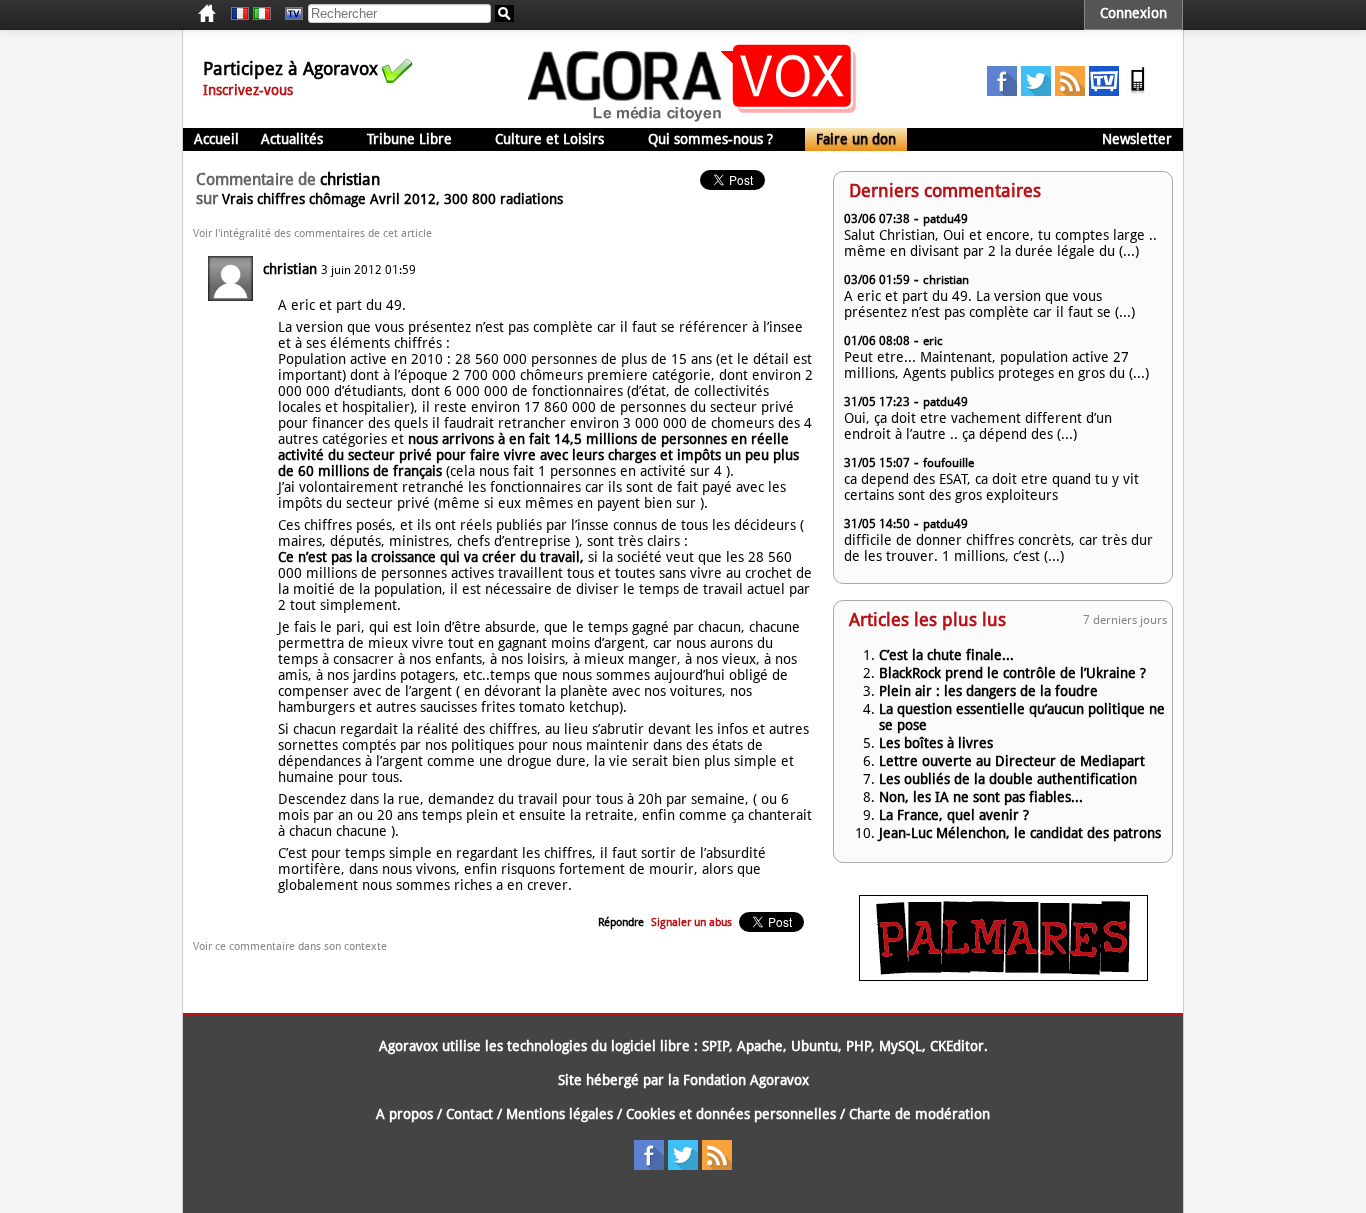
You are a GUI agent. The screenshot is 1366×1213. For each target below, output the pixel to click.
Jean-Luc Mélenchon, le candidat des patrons (1020, 833)
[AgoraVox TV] (1104, 91)
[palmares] (1003, 976)
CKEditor (957, 1046)
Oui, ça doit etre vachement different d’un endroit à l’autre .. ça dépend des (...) (978, 426)
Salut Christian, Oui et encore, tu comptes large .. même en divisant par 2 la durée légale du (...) (1000, 243)
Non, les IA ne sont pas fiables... (981, 797)
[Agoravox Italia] (262, 14)
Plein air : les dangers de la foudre (988, 691)
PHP (858, 1046)
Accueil (216, 139)
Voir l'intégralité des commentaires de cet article (312, 233)
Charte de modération (919, 1114)
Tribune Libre (409, 139)
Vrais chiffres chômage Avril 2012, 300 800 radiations (392, 199)
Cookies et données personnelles (731, 1114)
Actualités (292, 139)
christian (290, 269)
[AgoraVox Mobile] (1138, 91)
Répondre (621, 922)
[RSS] (1070, 91)
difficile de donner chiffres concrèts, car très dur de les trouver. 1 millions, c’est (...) (998, 548)
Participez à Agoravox (290, 68)
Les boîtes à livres (936, 743)
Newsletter (1137, 139)
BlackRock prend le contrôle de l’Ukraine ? (1012, 673)
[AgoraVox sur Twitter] (1036, 91)
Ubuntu (814, 1046)
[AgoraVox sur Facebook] (1002, 91)
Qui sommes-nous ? (710, 139)
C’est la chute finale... (946, 655)
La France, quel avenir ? (954, 815)
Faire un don (856, 139)
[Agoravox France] (240, 14)
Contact (469, 1114)
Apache (760, 1046)
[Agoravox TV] (289, 14)
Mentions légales (559, 1114)
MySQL (900, 1046)
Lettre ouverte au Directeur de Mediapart (1012, 761)
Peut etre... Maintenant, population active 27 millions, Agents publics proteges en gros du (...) (996, 365)
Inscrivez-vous (248, 90)
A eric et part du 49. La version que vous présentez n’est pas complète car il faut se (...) (989, 304)
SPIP (715, 1046)
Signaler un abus (691, 922)
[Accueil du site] (692, 120)
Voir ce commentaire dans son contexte (290, 946)
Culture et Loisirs (549, 139)
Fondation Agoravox (746, 1080)
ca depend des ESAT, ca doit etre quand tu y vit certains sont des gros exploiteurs (991, 487)
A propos (404, 1114)
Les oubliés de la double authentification (1008, 779)
